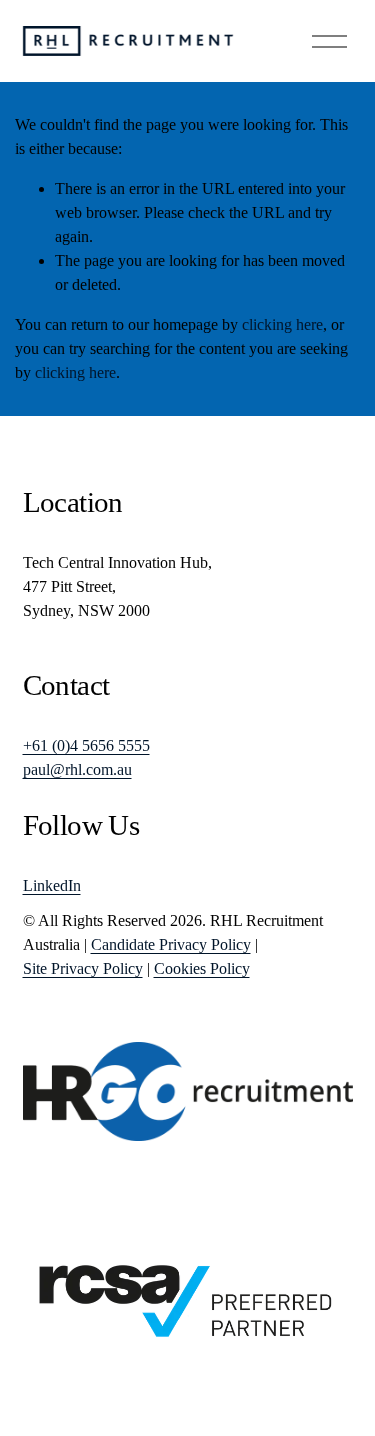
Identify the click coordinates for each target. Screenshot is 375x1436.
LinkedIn (52, 885)
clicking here (282, 324)
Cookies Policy (202, 968)
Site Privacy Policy (83, 968)
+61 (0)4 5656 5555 (86, 745)
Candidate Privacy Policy (171, 944)
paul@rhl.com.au (77, 769)
